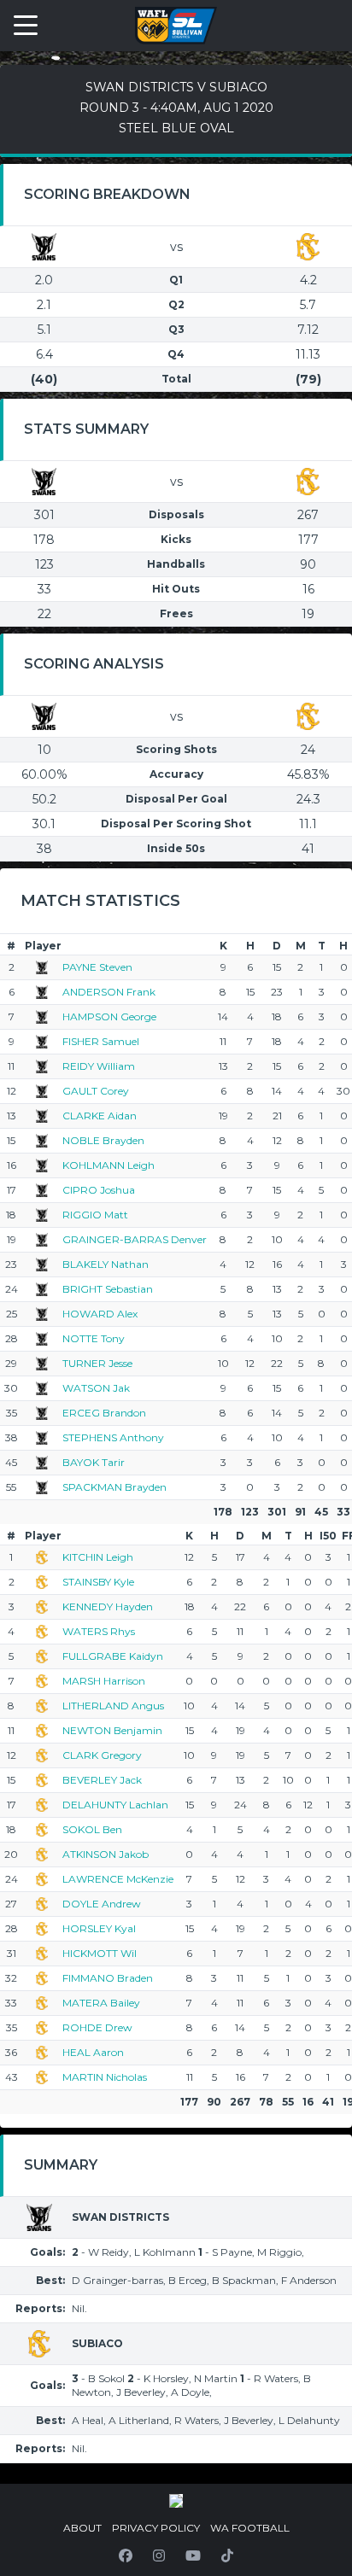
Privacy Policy (156, 2528)
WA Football (250, 2528)
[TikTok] (227, 2556)
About (82, 2528)
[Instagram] (159, 2556)
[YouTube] (193, 2556)
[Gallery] (176, 2501)
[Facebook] (126, 2556)
